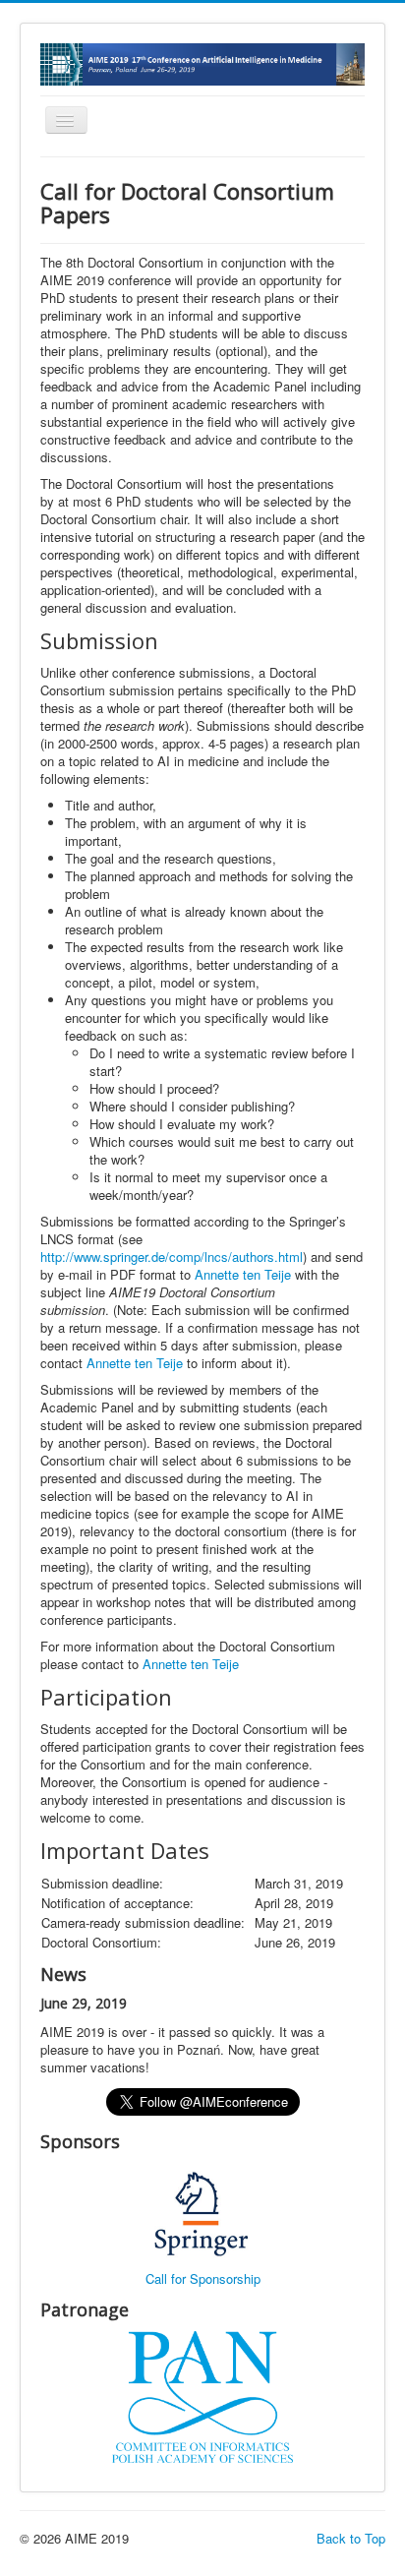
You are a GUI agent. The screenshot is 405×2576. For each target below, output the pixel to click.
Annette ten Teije (135, 1363)
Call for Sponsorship (203, 2278)
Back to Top (351, 2538)
